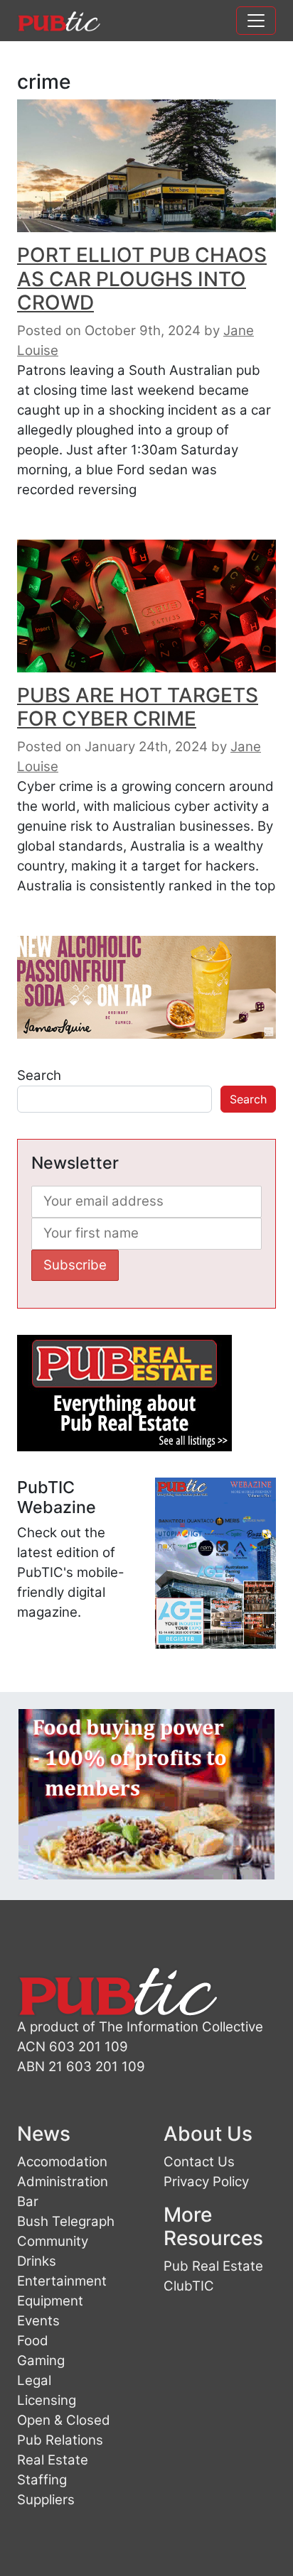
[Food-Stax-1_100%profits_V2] (146, 1793)
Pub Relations (60, 2440)
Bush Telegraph (66, 2221)
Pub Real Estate (213, 2266)
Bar (28, 2201)
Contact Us (199, 2162)
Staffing (42, 2480)
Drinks (37, 2261)
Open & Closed (64, 2420)
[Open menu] (256, 21)
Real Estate (53, 2460)
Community (53, 2241)
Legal (34, 2380)
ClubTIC (189, 2286)
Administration (63, 2182)
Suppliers (46, 2500)
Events (38, 2321)
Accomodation (62, 2162)
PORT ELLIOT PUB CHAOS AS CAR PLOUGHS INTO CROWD (142, 279)
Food (33, 2341)
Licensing (47, 2400)
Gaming (41, 2361)
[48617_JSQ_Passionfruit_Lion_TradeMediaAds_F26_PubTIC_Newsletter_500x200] (146, 987)
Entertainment (62, 2281)
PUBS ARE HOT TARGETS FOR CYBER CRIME (138, 707)
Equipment (50, 2301)
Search (39, 1075)
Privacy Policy (206, 2182)
